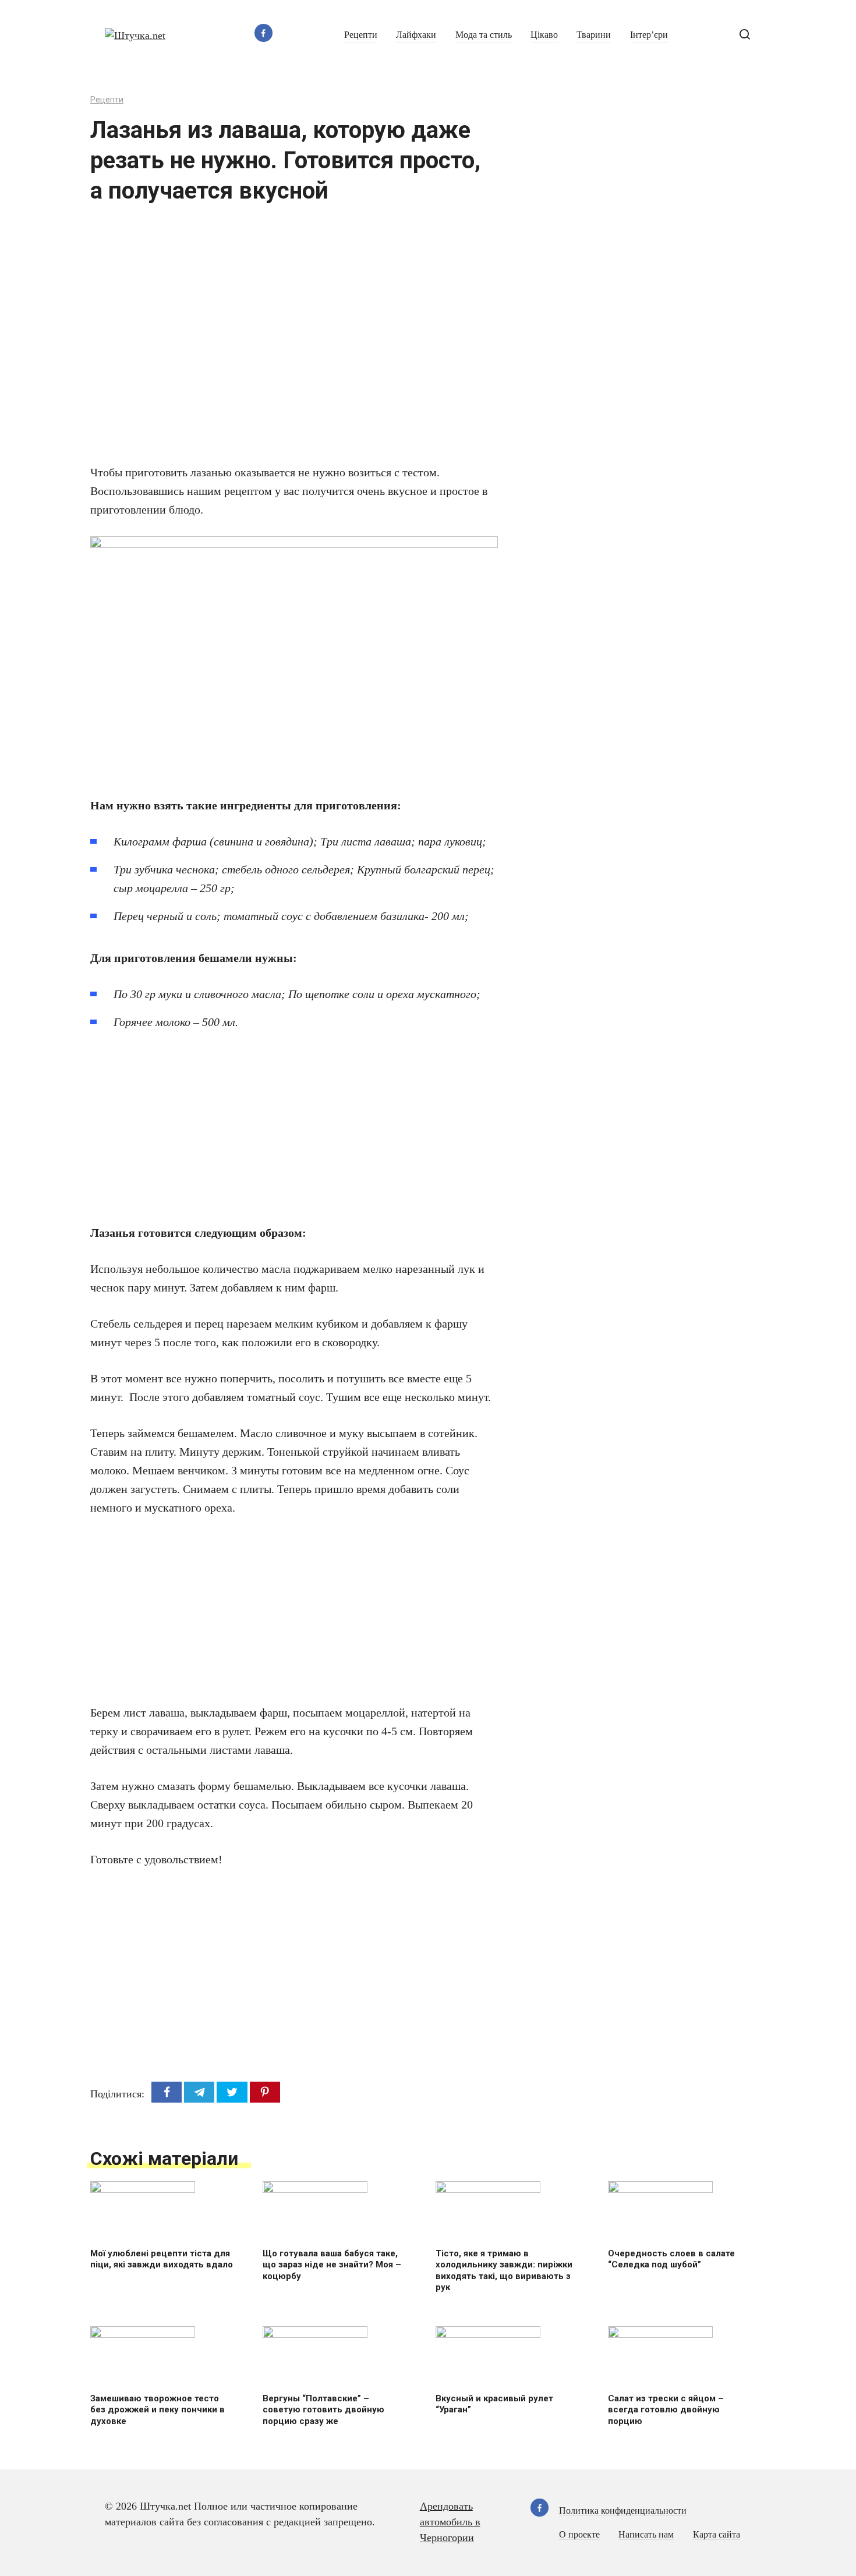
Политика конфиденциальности (623, 2511)
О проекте (579, 2535)
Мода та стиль (484, 35)
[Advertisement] (259, 341)
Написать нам (646, 2535)
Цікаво (544, 35)
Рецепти (361, 35)
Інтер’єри (649, 35)
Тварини (594, 35)
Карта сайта (717, 2535)
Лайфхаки (416, 35)
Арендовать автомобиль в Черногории (450, 2522)
